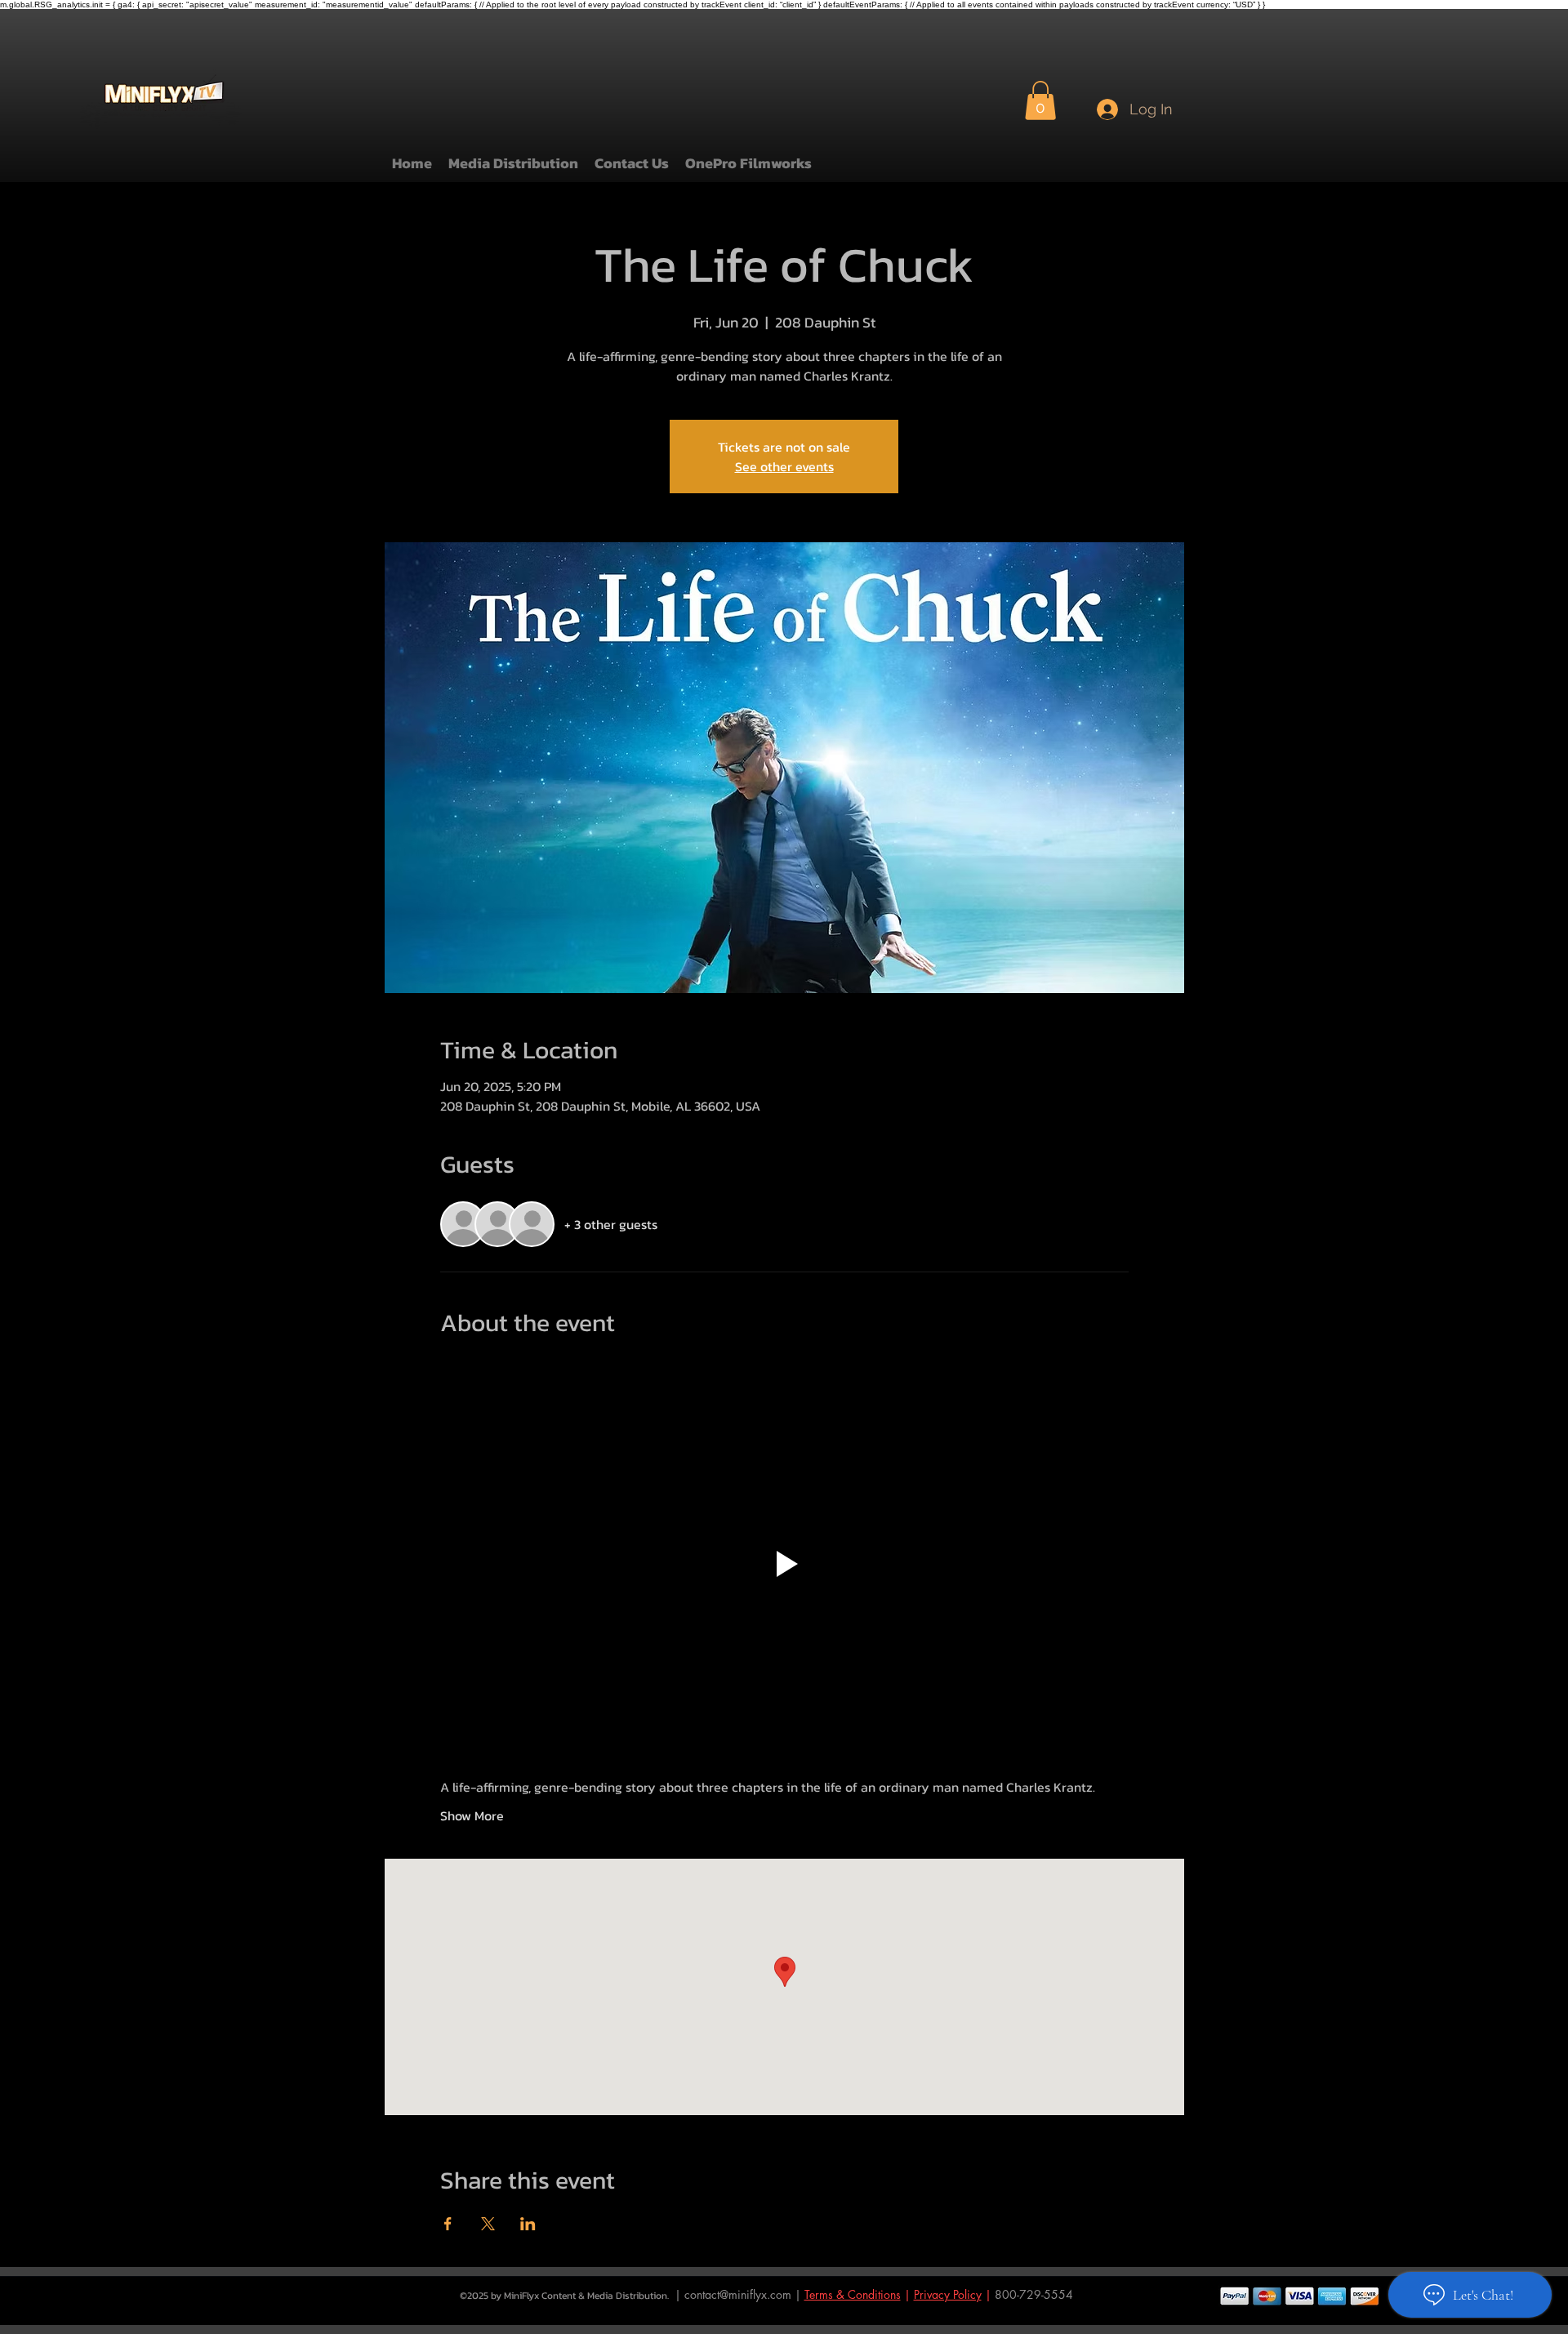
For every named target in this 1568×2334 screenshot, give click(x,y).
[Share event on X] (488, 2224)
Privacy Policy (948, 2294)
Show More (472, 1815)
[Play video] (784, 1564)
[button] (1040, 100)
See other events (784, 466)
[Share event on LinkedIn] (528, 2224)
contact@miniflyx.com (738, 2294)
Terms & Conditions (853, 2294)
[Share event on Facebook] (448, 2224)
